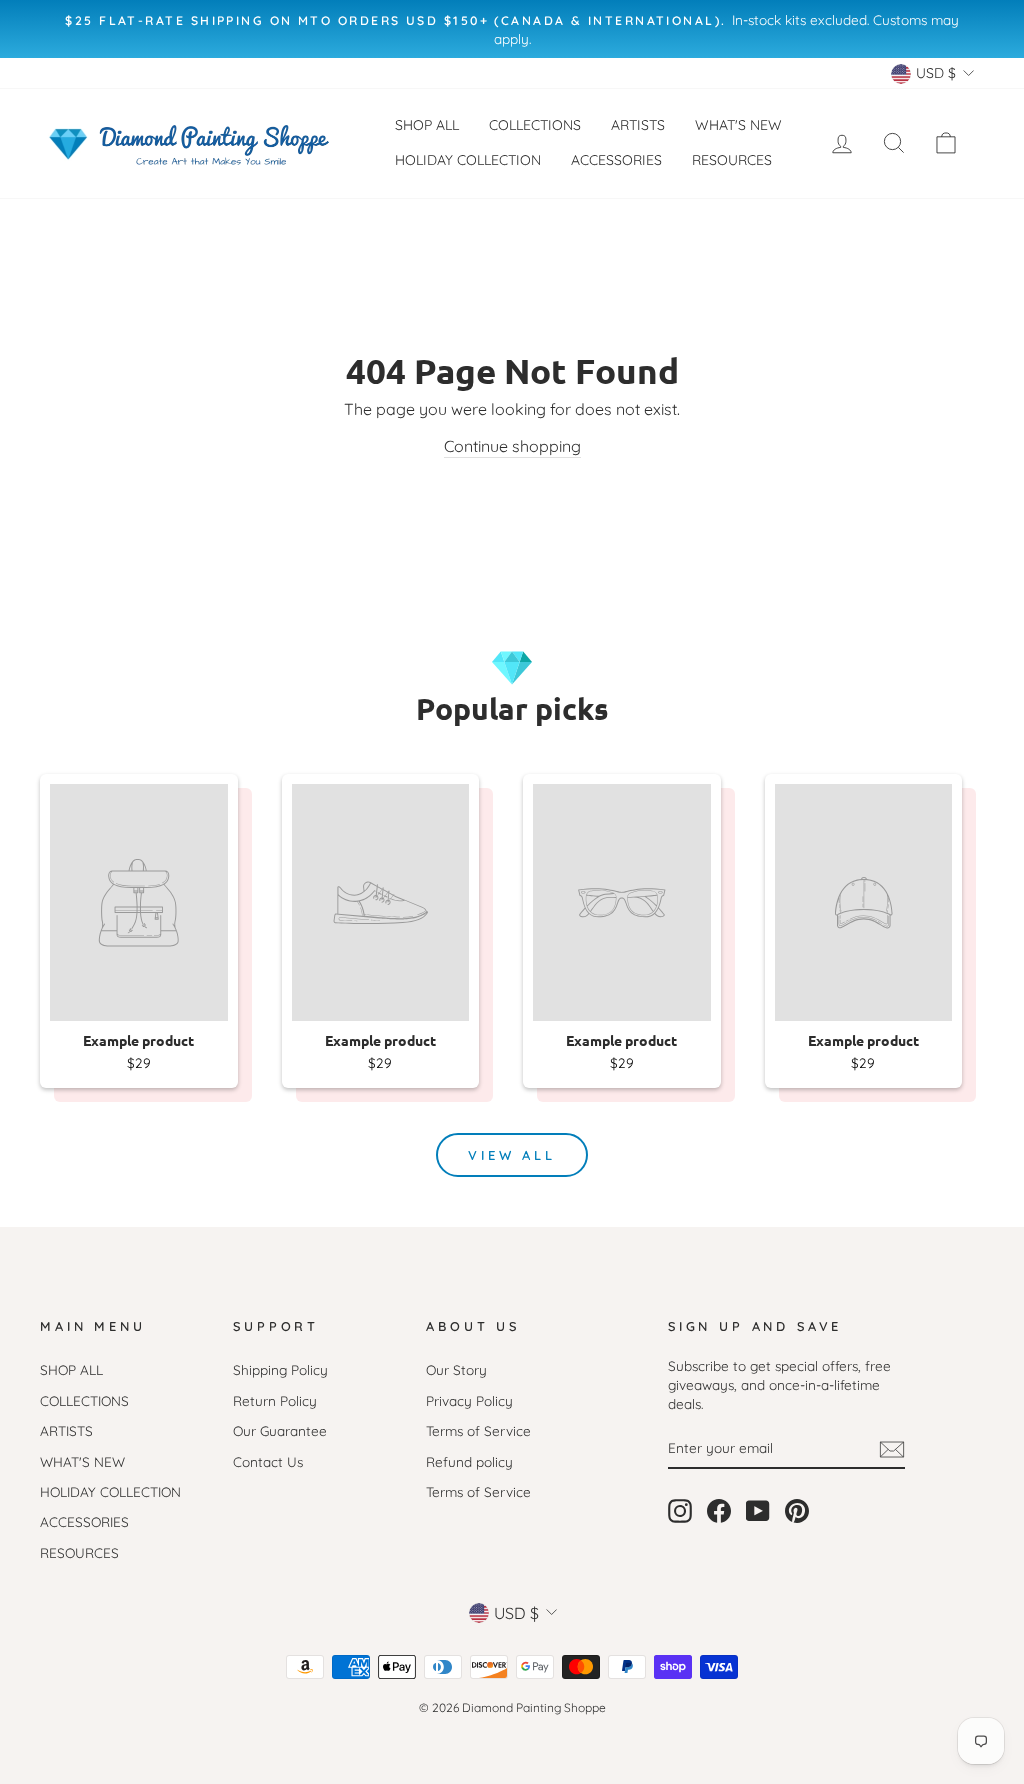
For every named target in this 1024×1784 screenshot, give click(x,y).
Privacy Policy (469, 1400)
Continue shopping (512, 446)
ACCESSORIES (616, 160)
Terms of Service (478, 1430)
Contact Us (268, 1461)
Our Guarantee (280, 1430)
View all (512, 1155)
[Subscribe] (892, 1448)
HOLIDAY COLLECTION (468, 160)
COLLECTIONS (535, 125)
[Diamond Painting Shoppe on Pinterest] (797, 1511)
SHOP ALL (427, 125)
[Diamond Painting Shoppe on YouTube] (758, 1511)
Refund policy (469, 1461)
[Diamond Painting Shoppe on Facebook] (719, 1511)
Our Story (456, 1369)
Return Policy (275, 1400)
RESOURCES (732, 160)
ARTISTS (638, 125)
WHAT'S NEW (738, 125)
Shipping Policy (280, 1369)
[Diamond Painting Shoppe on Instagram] (680, 1511)
